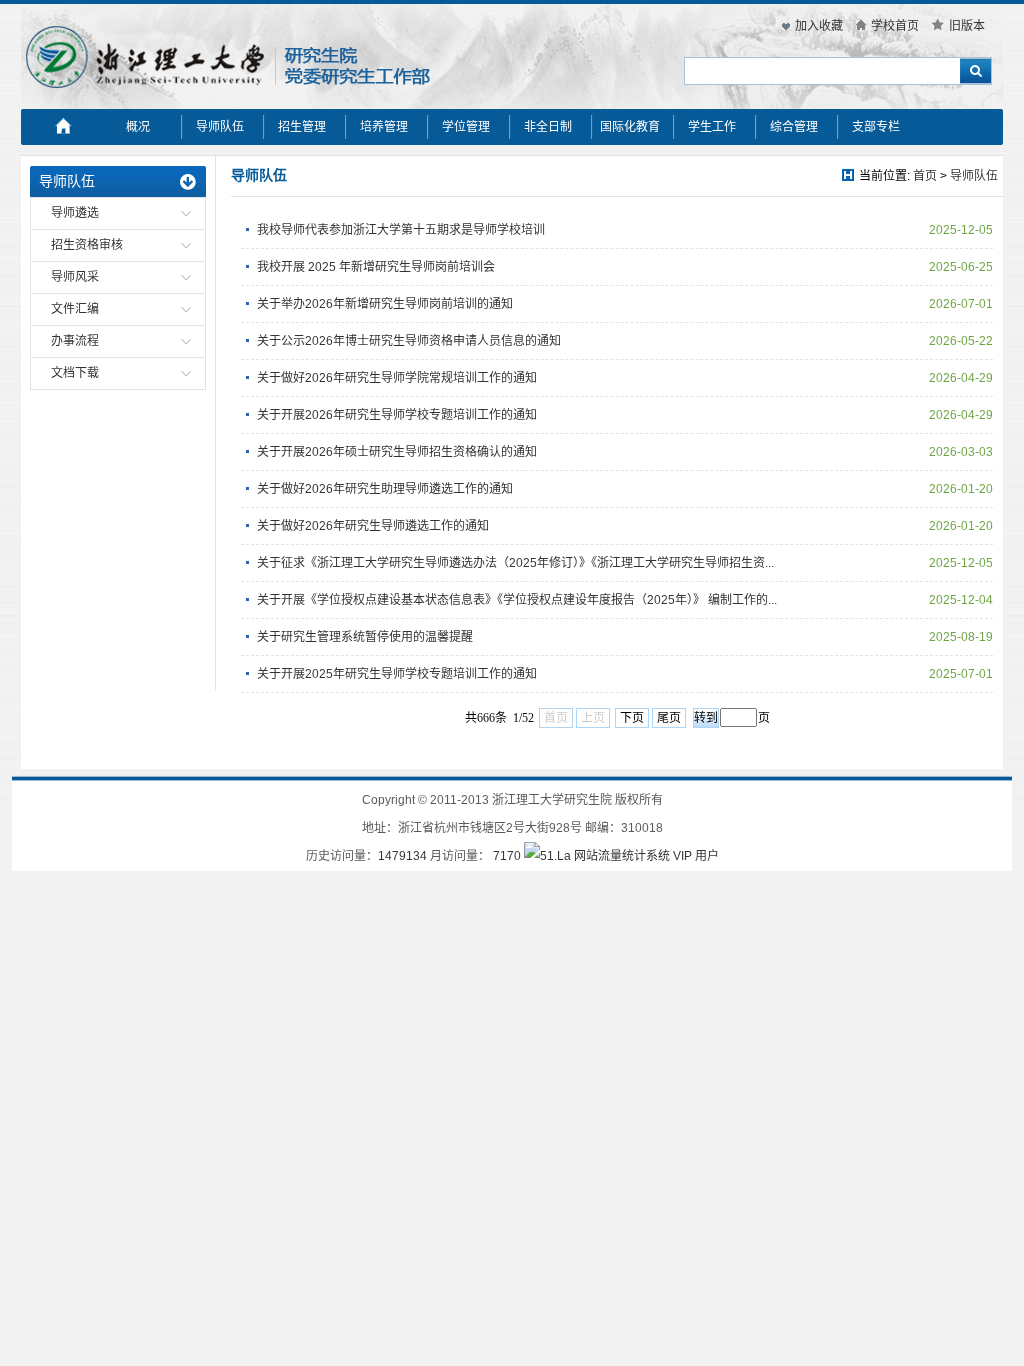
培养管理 (384, 127)
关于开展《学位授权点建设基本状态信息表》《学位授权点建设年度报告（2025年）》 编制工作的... (517, 600)
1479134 (402, 856)
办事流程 (75, 341)
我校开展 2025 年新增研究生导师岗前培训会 (376, 267)
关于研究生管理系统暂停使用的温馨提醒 (365, 637)
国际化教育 (630, 127)
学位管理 (466, 127)
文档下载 (75, 373)
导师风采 (75, 277)
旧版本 (967, 26)
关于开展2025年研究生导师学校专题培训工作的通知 (397, 674)
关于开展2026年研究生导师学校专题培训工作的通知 (397, 415)
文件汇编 (75, 309)
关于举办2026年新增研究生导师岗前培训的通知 (385, 304)
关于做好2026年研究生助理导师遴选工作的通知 (385, 489)
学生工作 (712, 127)
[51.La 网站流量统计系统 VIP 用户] (621, 856)
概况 (138, 127)
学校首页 (895, 26)
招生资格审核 (87, 245)
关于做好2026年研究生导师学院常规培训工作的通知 (397, 378)
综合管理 (794, 127)
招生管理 (302, 127)
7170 (507, 856)
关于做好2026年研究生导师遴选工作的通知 (373, 526)
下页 (632, 718)
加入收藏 (819, 26)
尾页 (669, 718)
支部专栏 (876, 127)
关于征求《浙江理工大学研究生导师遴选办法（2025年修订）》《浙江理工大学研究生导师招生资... (515, 563)
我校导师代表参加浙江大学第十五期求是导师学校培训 (401, 230)
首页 (925, 176)
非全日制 (548, 127)
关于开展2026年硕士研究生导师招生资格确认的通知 (397, 452)
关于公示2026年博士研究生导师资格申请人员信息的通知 (409, 341)
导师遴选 (75, 213)
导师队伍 (220, 127)
